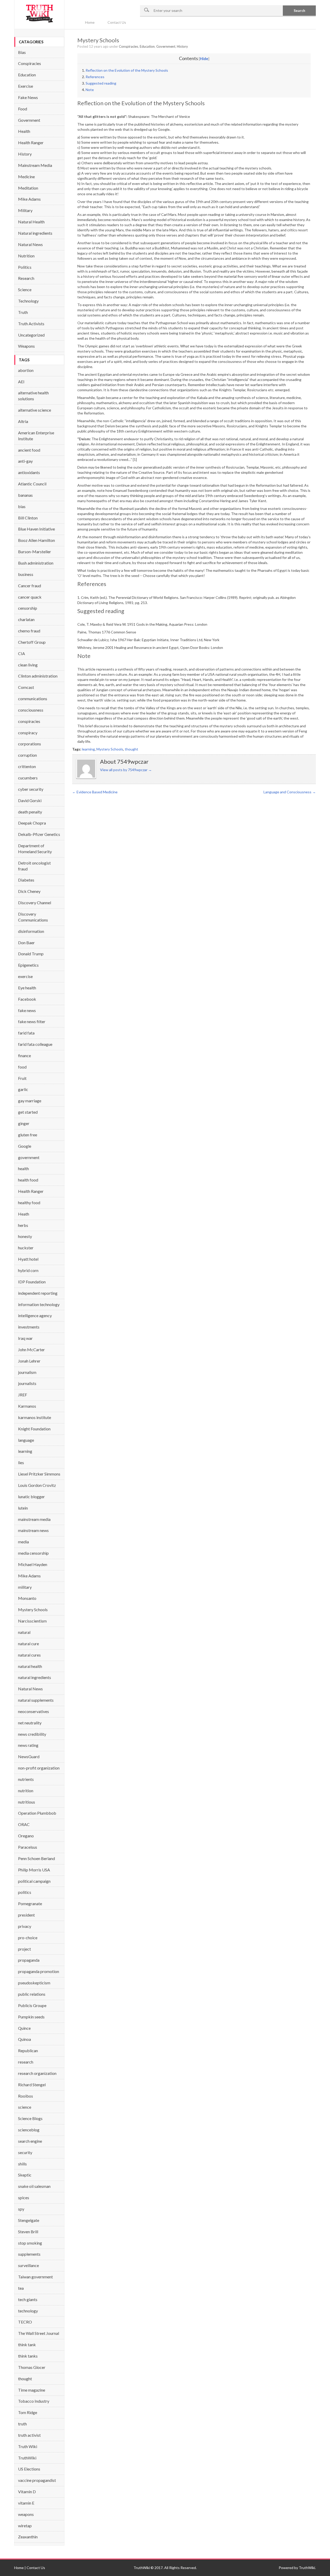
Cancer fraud (30, 586)
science (25, 2107)
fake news (27, 1010)
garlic (23, 1089)
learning (25, 1451)
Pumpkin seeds (31, 2017)
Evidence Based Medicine (95, 792)
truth (22, 2424)
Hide (204, 59)
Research (26, 278)
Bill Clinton (28, 518)
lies (21, 1462)
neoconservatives (34, 1711)
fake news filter (32, 1021)
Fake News (28, 97)
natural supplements (36, 1700)
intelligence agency (35, 1315)
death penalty (30, 812)
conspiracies (29, 721)
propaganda (29, 1960)
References (95, 77)
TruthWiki (27, 2458)
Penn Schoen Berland (36, 1858)
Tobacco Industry (34, 2401)
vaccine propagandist (37, 2480)
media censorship (33, 1553)
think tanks (28, 2356)
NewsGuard (29, 1756)
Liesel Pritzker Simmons (39, 1474)
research (26, 2062)
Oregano (26, 1836)
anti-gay (25, 461)
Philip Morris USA (34, 1870)
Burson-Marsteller (35, 552)
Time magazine (32, 2390)
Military (25, 210)
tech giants (28, 2299)
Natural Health (31, 222)
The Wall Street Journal (39, 2333)
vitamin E (26, 2503)
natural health (30, 1666)
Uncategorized (31, 335)
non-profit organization (39, 1768)
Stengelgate (29, 2220)
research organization (37, 2073)
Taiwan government (35, 2277)
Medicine (26, 177)
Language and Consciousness (290, 792)
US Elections (29, 2469)
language (26, 1440)
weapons (26, 2514)
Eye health (27, 988)
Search (299, 10)
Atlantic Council (32, 484)
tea (21, 2288)
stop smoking (30, 2243)
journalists (27, 1383)
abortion (26, 370)
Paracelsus (28, 1847)
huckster (26, 1248)
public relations (32, 1994)
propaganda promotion (39, 1971)
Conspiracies (30, 63)
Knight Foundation (34, 1429)
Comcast (26, 687)
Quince (24, 2028)
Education (27, 75)
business (26, 574)
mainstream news (33, 1530)
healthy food (29, 1203)
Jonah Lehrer (29, 1361)
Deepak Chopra (32, 823)
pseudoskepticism (34, 1983)
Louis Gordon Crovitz (37, 1485)
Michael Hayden (33, 1564)
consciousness (31, 710)
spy (21, 2209)
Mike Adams (29, 199)
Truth (23, 312)
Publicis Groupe (32, 2005)
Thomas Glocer (32, 2367)
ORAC (24, 1824)
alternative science (35, 410)
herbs (23, 1225)
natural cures (29, 1655)
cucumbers (28, 778)
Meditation (28, 188)
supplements (29, 2254)
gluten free (28, 1135)
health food (28, 1180)
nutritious (27, 1802)
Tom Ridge (28, 2412)
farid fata (26, 1033)
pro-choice (28, 1938)
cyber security (31, 789)
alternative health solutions (33, 396)
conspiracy (28, 733)
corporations (30, 744)
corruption (27, 755)
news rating (28, 1745)
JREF (23, 1395)
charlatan (26, 619)
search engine (30, 2141)
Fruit (22, 1078)
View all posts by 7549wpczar (126, 770)
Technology (28, 301)
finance (24, 1055)
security (25, 2152)
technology (28, 2311)
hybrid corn (28, 1270)
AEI (21, 382)
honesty (25, 1236)
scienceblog (29, 2130)
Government (29, 120)
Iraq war (25, 1338)
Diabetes (26, 880)
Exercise (26, 86)
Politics (25, 267)
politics (25, 1892)
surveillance (28, 2265)
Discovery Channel (35, 903)
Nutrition (26, 256)
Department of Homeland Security (35, 849)
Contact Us (117, 22)
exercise (25, 976)
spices (24, 2198)
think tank (27, 2345)
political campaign (34, 1881)
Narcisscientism (32, 1621)
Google (25, 1146)
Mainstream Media (35, 165)
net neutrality (30, 1723)
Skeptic (25, 2175)
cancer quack (30, 597)
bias (22, 506)
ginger (24, 1123)
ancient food (29, 450)
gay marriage (30, 1101)
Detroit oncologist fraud (34, 866)
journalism (27, 1372)
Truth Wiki (28, 2446)
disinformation (31, 931)
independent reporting (38, 1293)
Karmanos (27, 1406)
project (24, 1949)
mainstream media (34, 1519)
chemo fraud (29, 631)
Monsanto (27, 1598)
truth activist (29, 2435)
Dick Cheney (29, 891)
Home (90, 22)
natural (24, 1632)
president (26, 1915)
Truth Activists (31, 324)
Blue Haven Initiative (36, 529)
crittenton (27, 766)
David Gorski (30, 800)
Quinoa (24, 2039)
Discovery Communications (33, 917)
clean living (28, 665)
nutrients (26, 1779)
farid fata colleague (35, 1044)
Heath (24, 1214)
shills (22, 2164)
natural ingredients (35, 1677)
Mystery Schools (33, 1609)
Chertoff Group (32, 642)
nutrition (26, 1791)
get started (28, 1112)
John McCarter (31, 1350)
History (25, 154)
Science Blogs (30, 2118)
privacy (25, 1926)
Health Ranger (31, 142)
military (25, 1587)
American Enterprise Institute (36, 436)
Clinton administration (38, 676)
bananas (25, 495)
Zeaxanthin (28, 2537)
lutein (23, 1508)
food (22, 1067)
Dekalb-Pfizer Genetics (39, 834)
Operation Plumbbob (37, 1813)
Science (25, 290)
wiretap (25, 2526)
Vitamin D (27, 2492)
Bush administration (36, 563)
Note (90, 90)
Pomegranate (30, 1904)
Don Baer (26, 943)
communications (33, 699)
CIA (22, 653)
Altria (23, 421)
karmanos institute (35, 1417)
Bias (22, 52)
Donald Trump (31, 954)
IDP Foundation (32, 1282)
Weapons (26, 346)
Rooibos (26, 2096)
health (23, 1168)
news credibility (32, 1734)
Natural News (30, 244)
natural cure (28, 1644)
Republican (28, 2051)
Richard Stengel (32, 2085)
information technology (39, 1304)
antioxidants (29, 472)
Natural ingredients (35, 233)
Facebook (27, 999)
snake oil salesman (34, 2186)
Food (23, 109)
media (23, 1542)
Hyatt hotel (28, 1259)
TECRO (25, 2322)
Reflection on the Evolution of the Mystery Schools (127, 70)
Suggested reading (101, 83)
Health (24, 131)
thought (25, 2379)
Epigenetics (28, 965)
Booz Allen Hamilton (36, 540)
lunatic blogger (31, 1497)
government (29, 1157)
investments (29, 1327)
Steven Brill (28, 2232)
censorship (28, 608)
